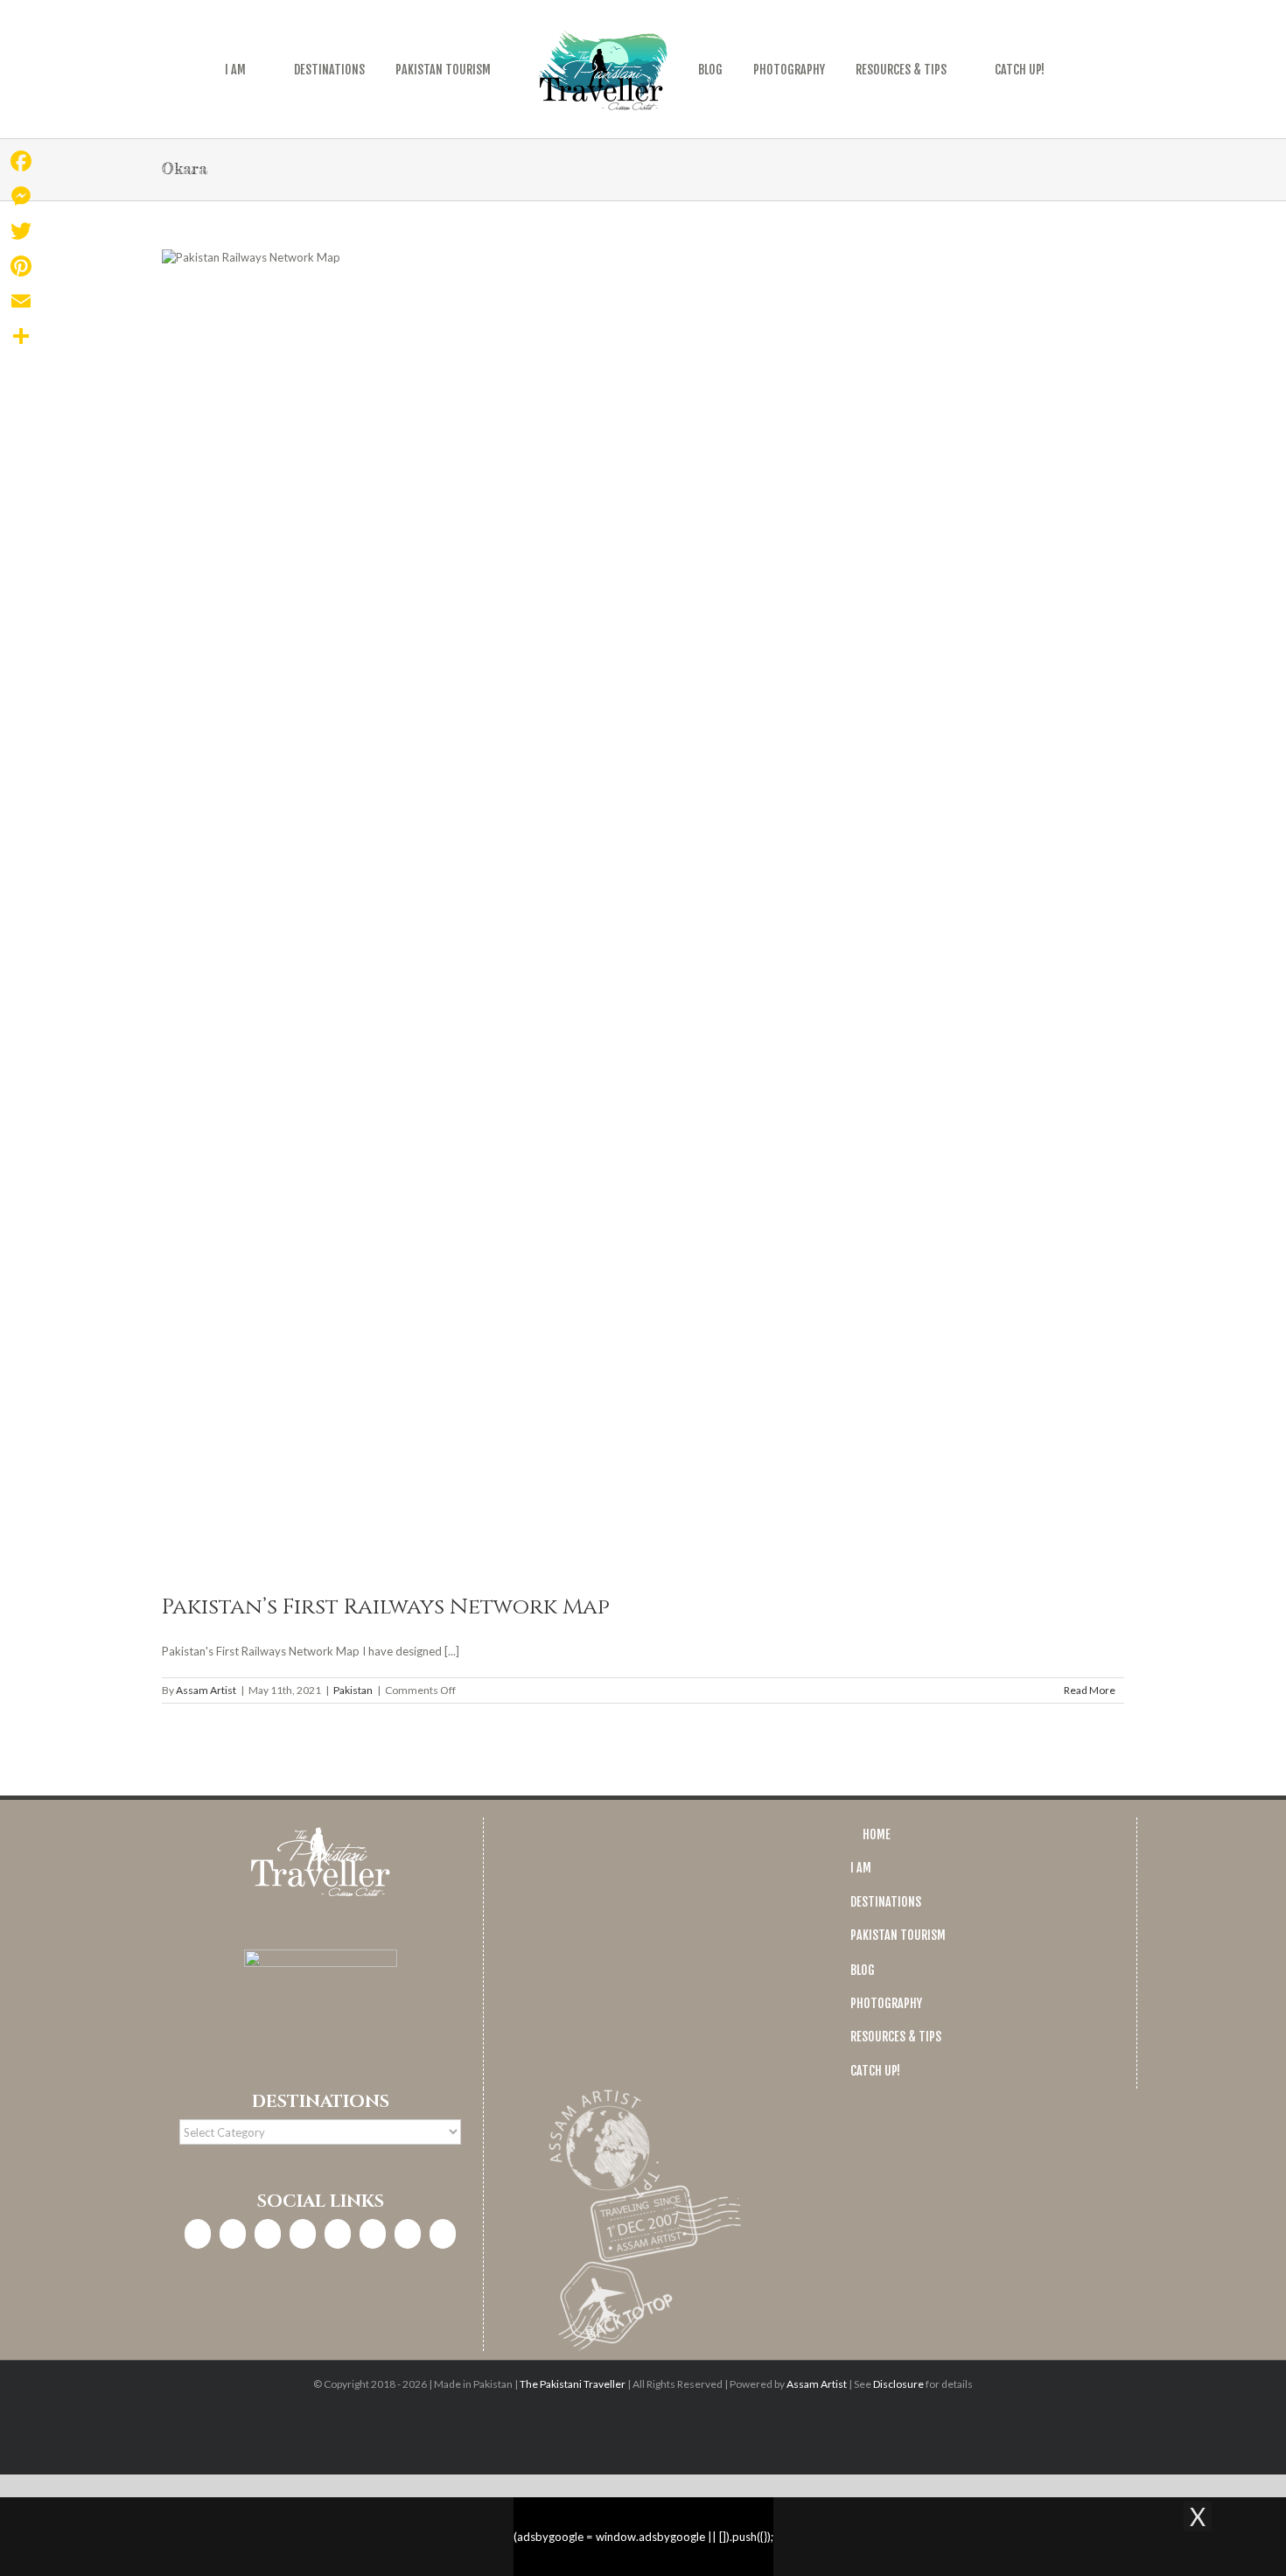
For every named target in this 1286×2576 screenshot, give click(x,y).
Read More (1090, 1690)
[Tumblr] (408, 2234)
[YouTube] (373, 2234)
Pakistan (353, 1690)
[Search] (1064, 69)
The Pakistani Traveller (573, 2384)
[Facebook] (198, 2234)
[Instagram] (233, 2234)
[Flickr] (443, 2234)
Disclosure (898, 2384)
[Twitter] (268, 2234)
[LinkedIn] (303, 2234)
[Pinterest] (338, 2234)
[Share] (21, 336)
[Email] (21, 301)
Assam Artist (206, 1690)
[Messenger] (21, 196)
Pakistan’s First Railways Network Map (386, 1607)
